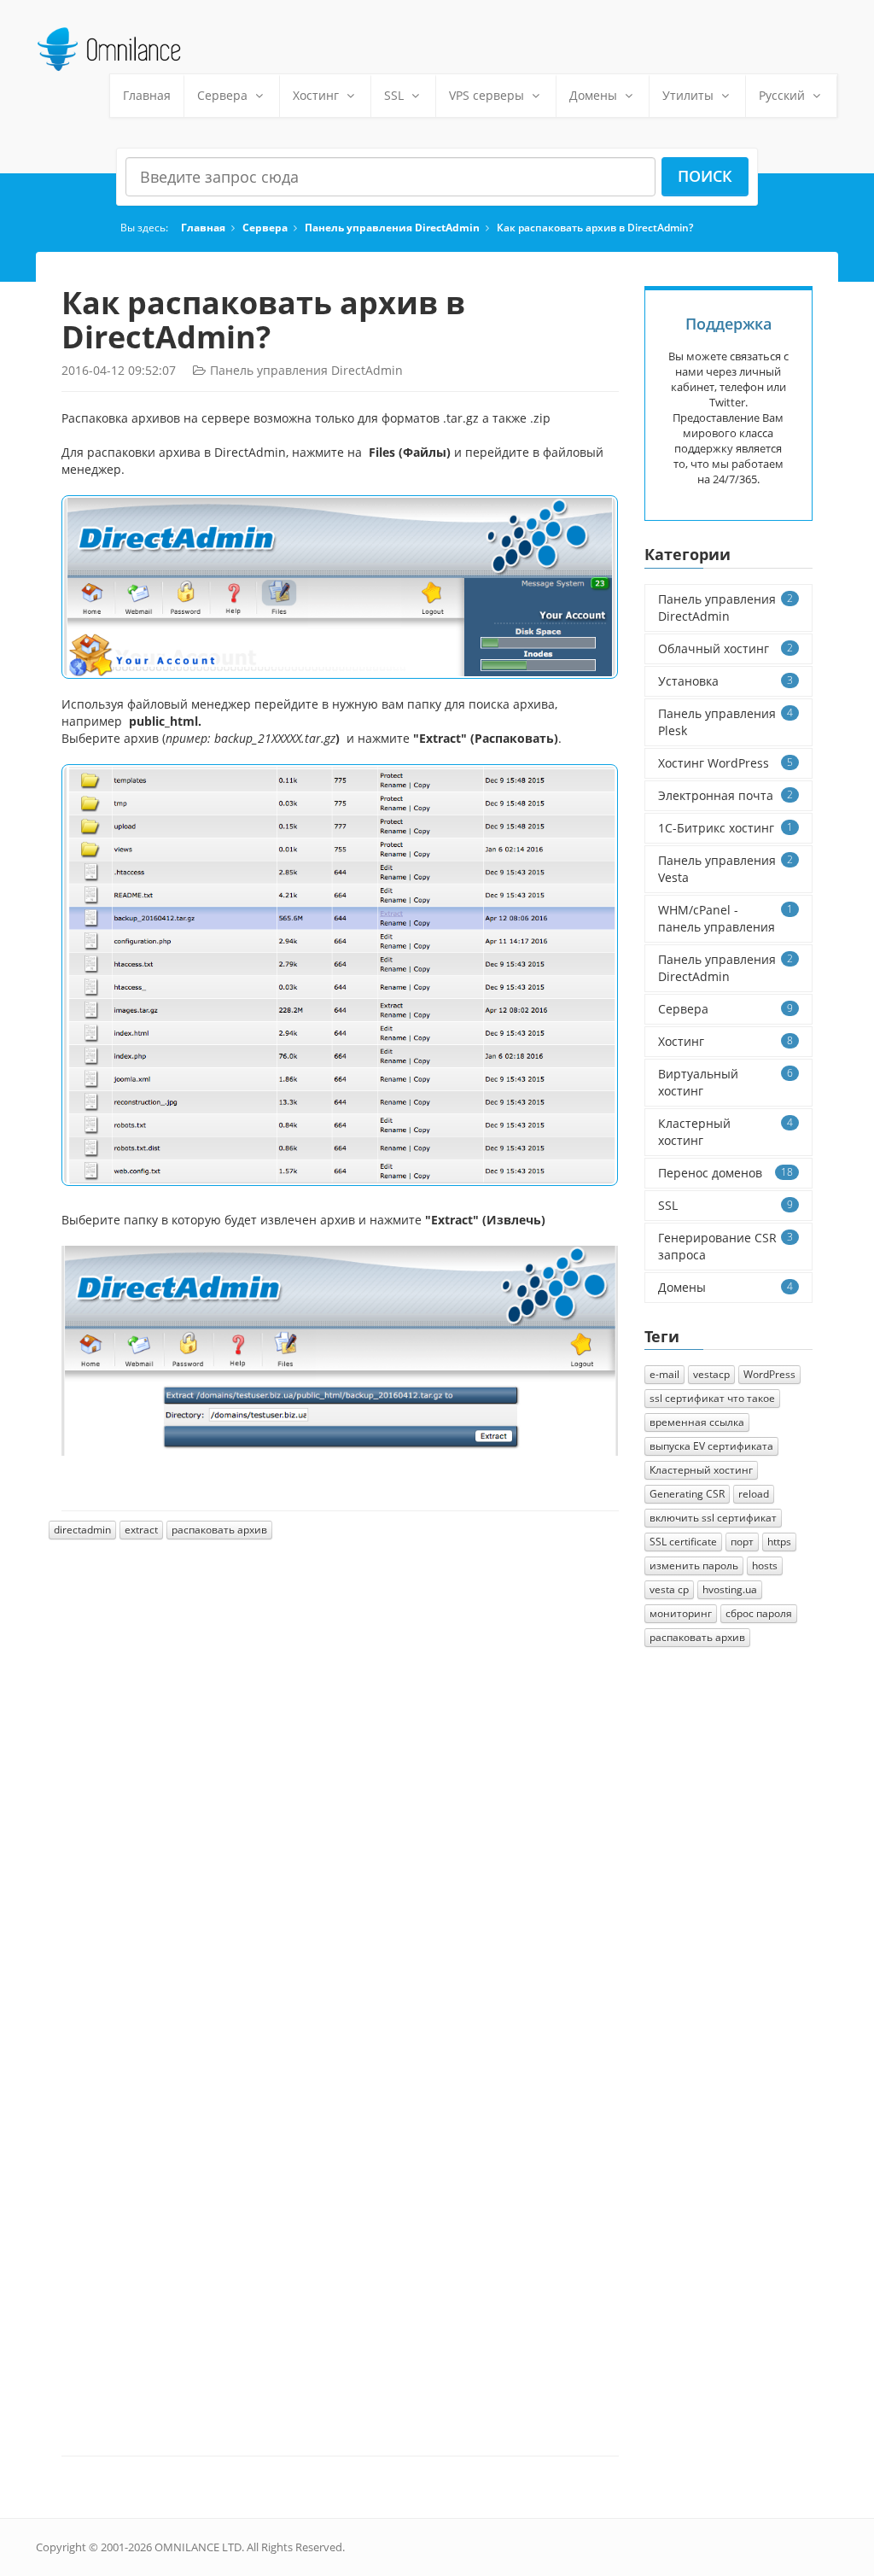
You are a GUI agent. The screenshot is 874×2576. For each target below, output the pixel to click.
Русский (784, 95)
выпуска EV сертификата (711, 1446)
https (779, 1542)
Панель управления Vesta (726, 869)
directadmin (82, 1530)
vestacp (711, 1374)
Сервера (222, 95)
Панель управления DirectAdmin (392, 227)
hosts (765, 1565)
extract (141, 1530)
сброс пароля (759, 1613)
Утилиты (688, 95)
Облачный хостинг (726, 648)
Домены (593, 95)
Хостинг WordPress (726, 763)
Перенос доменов (726, 1173)
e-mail (664, 1374)
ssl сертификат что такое (712, 1398)
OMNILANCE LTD (198, 2547)
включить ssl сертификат (713, 1518)
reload (754, 1494)
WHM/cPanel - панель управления (726, 918)
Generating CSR (687, 1494)
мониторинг (681, 1613)
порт (742, 1542)
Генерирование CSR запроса (726, 1246)
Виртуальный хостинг (726, 1082)
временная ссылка (697, 1422)
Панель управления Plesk (726, 722)
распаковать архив (219, 1530)
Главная (147, 95)
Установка (726, 681)
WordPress (769, 1374)
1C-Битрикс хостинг (726, 828)
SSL (394, 95)
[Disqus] (340, 1785)
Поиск (705, 176)
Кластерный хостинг (726, 1132)
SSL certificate (683, 1542)
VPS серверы (487, 95)
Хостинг (316, 95)
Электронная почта (726, 795)
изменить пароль (694, 1565)
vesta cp (669, 1589)
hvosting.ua (730, 1589)
